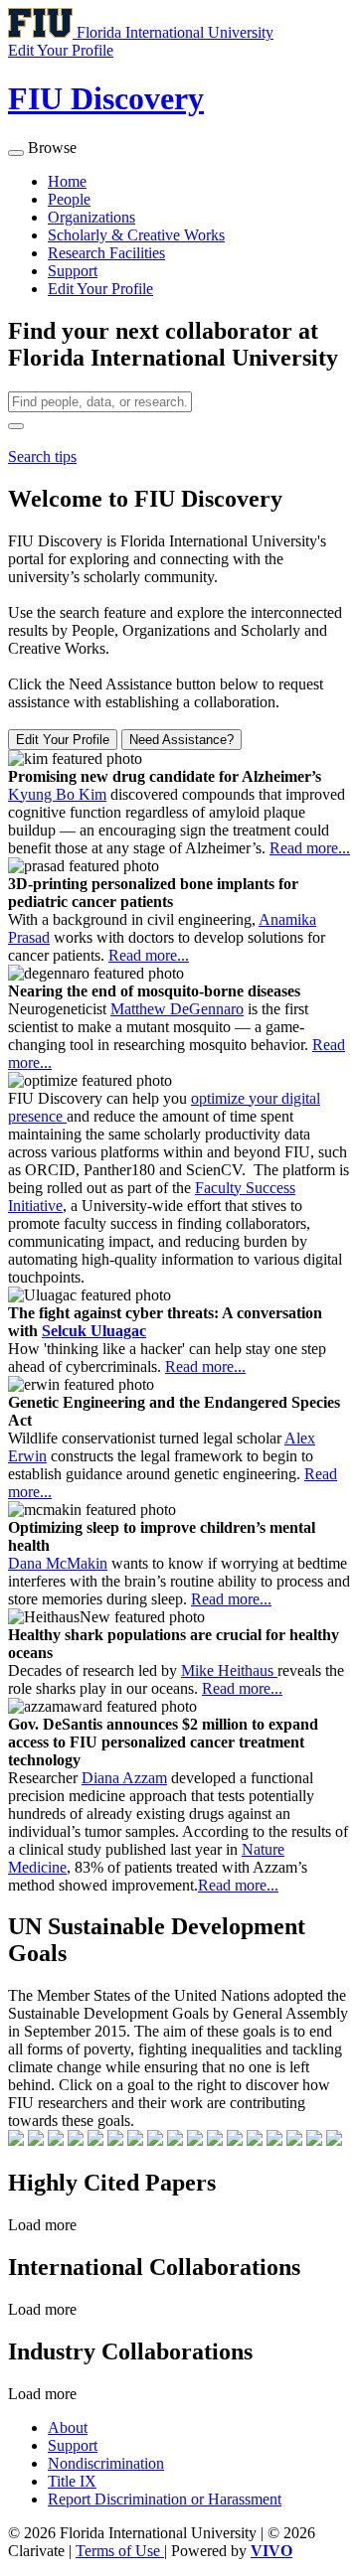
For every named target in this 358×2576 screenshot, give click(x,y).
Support (73, 271)
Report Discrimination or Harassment (165, 2499)
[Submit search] (16, 426)
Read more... (310, 848)
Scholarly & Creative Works (136, 235)
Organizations (91, 217)
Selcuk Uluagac (94, 1331)
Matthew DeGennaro (177, 1009)
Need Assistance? (181, 740)
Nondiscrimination (106, 2463)
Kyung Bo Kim (57, 794)
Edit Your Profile (100, 289)
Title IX (72, 2481)
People (69, 199)
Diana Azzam (124, 1778)
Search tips (42, 456)
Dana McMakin (58, 1563)
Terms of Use (120, 2551)
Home (67, 181)
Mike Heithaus (229, 1670)
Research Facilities (106, 253)
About (68, 2427)
